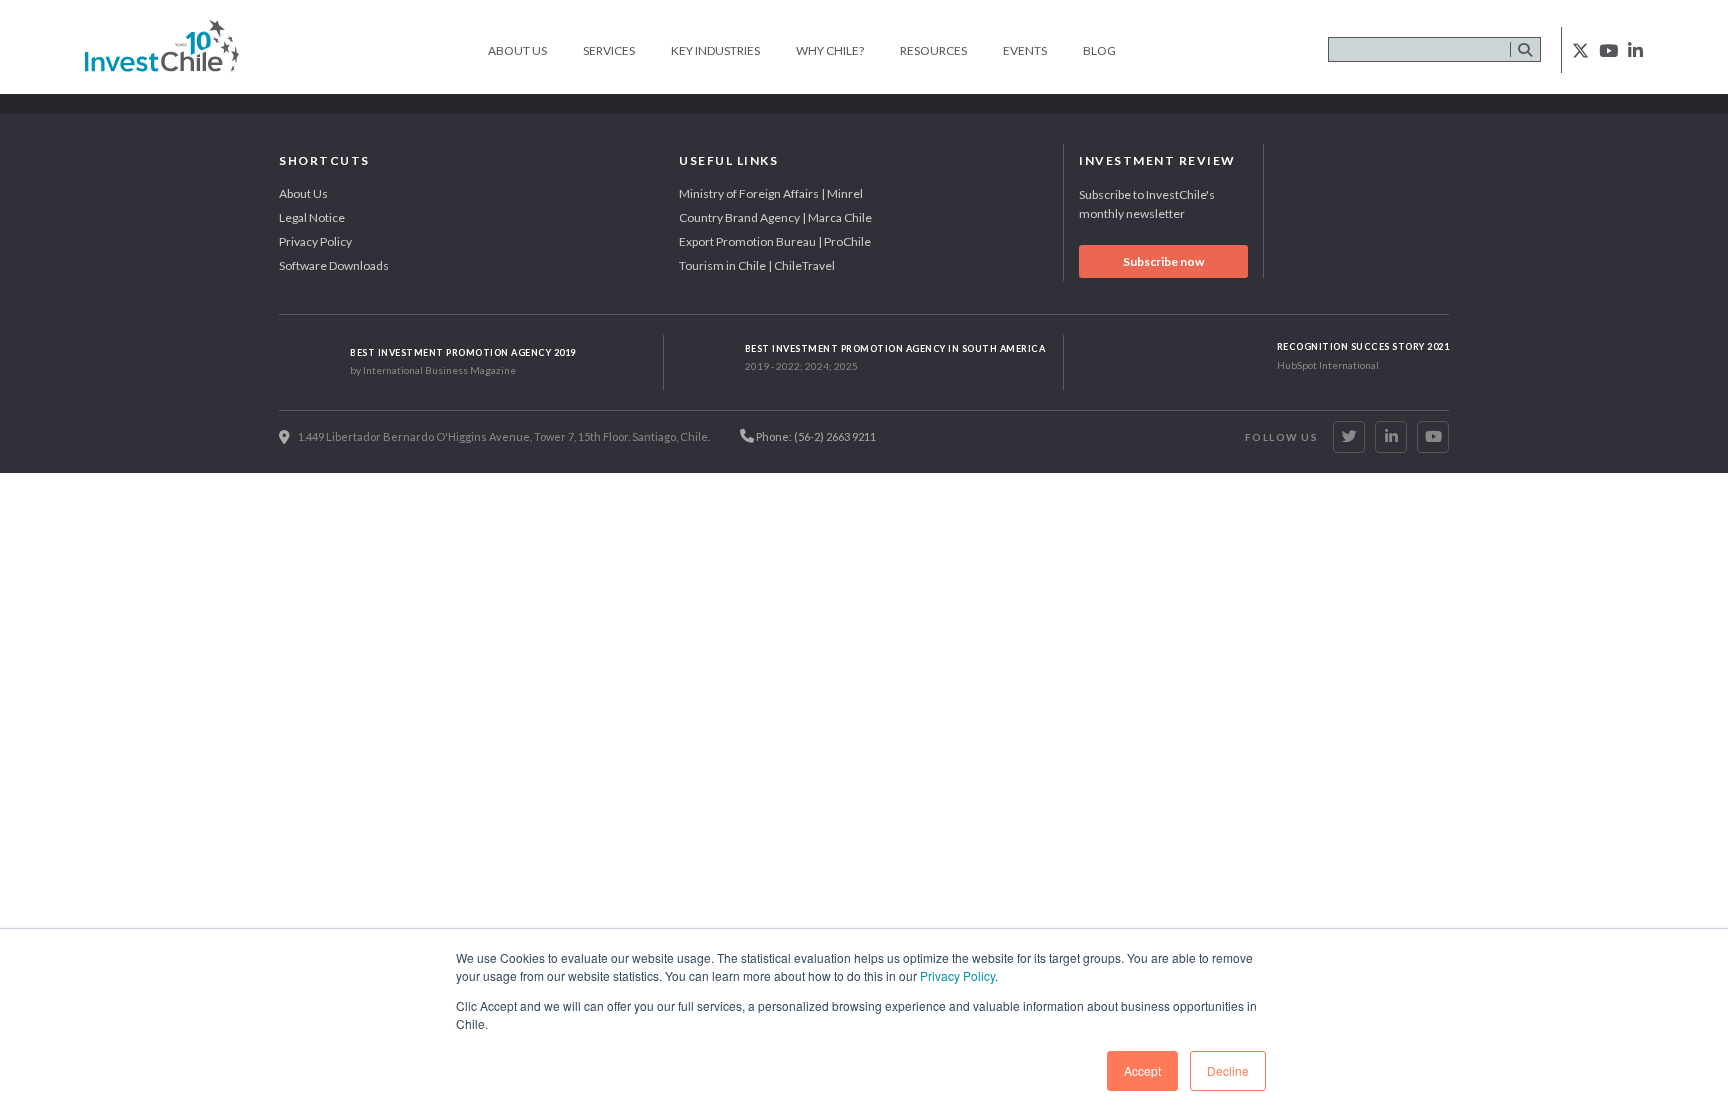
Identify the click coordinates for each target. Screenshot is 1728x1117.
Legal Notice (312, 217)
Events (1025, 50)
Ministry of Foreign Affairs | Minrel (771, 193)
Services (609, 50)
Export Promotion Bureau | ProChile (775, 241)
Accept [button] (1142, 1070)
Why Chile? (830, 50)
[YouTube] (1433, 437)
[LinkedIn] (1391, 437)
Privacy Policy (957, 975)
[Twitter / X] (1349, 437)
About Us (517, 50)
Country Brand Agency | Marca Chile (775, 217)
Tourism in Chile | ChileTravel (757, 265)
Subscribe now (1163, 261)
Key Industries (715, 50)
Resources (933, 50)
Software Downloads (334, 265)
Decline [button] (1228, 1070)
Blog (1099, 50)
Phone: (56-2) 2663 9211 (815, 436)
